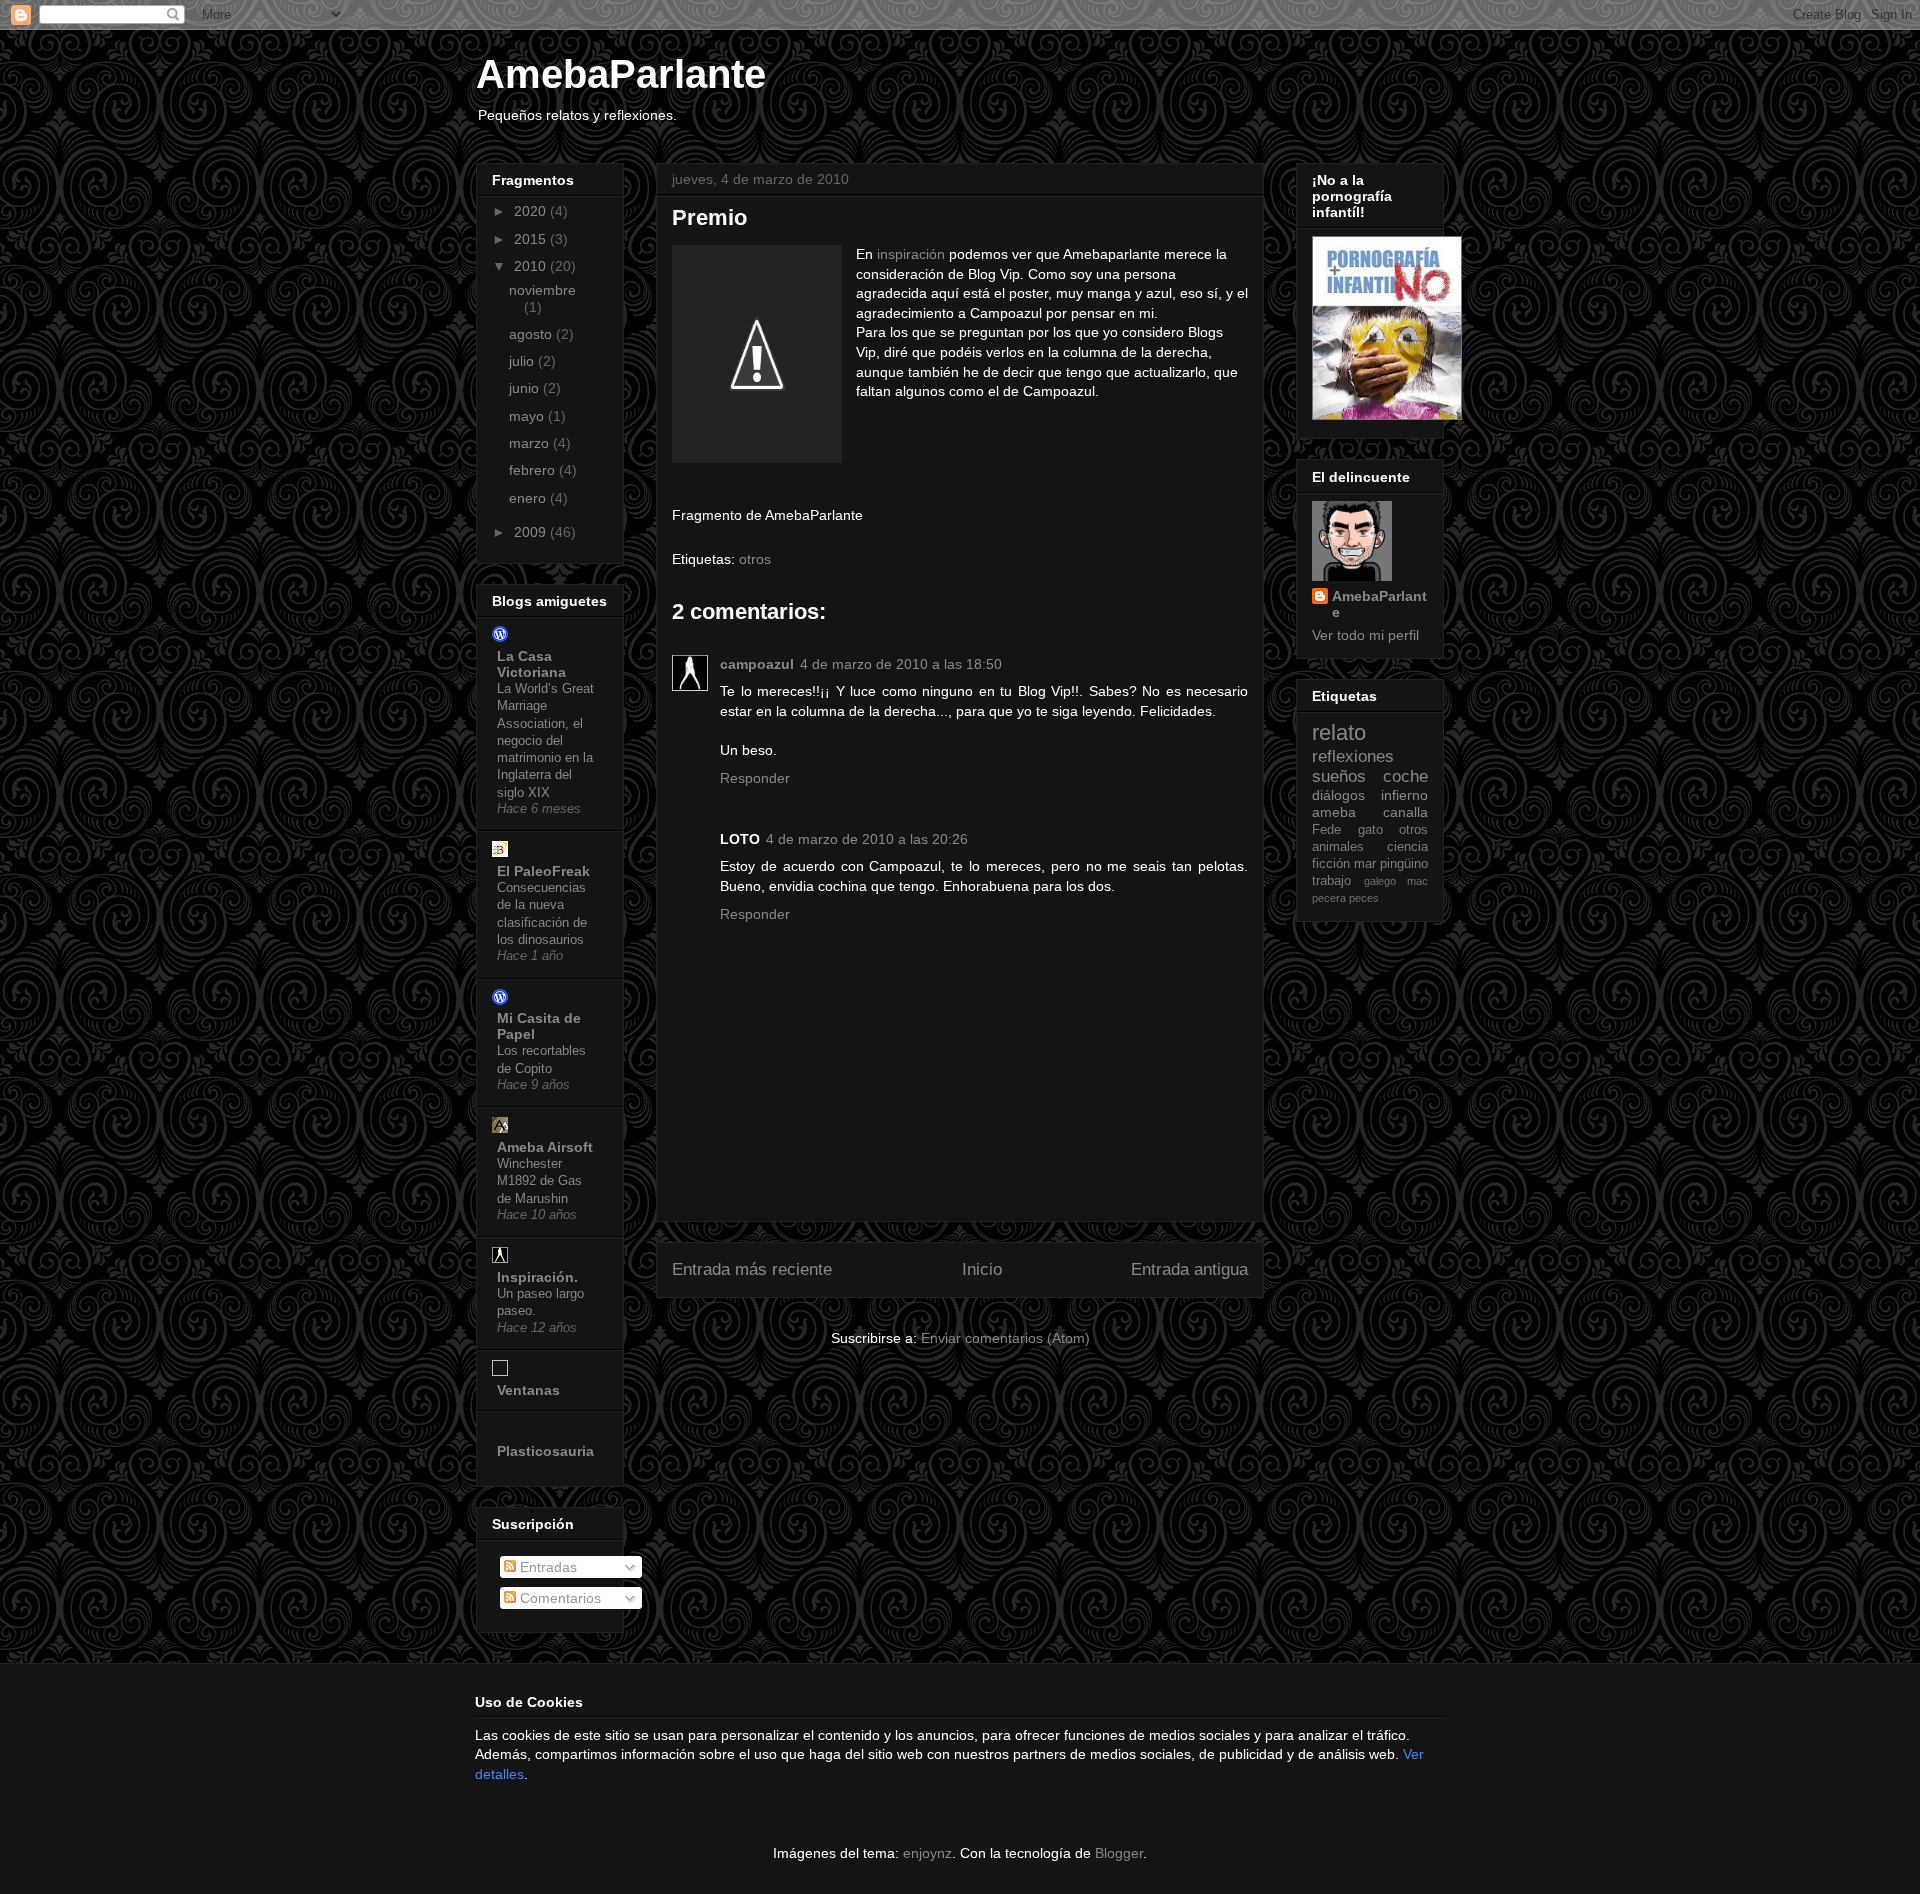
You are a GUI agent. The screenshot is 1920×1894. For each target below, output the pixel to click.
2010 (532, 266)
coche (1405, 776)
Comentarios (558, 1598)
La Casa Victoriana (531, 664)
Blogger (1119, 1853)
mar (1365, 864)
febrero (534, 470)
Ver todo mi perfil (1365, 635)
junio (526, 388)
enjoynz (927, 1853)
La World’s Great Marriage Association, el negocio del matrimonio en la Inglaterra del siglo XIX (545, 740)
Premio (709, 217)
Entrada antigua (1189, 1269)
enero (529, 498)
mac (1417, 881)
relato (1339, 732)
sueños (1339, 776)
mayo (528, 416)
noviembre (542, 290)
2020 (532, 211)
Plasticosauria (545, 1451)
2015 (532, 239)
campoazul (757, 664)
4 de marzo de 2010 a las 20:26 (867, 839)
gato (1370, 830)
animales (1338, 847)
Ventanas (528, 1390)
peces (1364, 898)
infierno (1404, 795)
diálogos (1338, 795)
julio (523, 361)
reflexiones (1353, 756)
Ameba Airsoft (545, 1147)
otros (755, 559)
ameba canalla (1370, 812)
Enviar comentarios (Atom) (1005, 1338)
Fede (1326, 830)
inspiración (911, 254)
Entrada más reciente (752, 1269)
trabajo (1331, 881)
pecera (1329, 898)
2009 (532, 532)
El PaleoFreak (543, 871)
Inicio (982, 1269)
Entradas (546, 1567)
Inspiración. (537, 1277)
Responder (755, 778)
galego (1380, 881)
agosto (532, 334)
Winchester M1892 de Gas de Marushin (539, 1181)
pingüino (1404, 864)
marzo (531, 443)
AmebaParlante (621, 74)
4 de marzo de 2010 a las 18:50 (901, 664)
